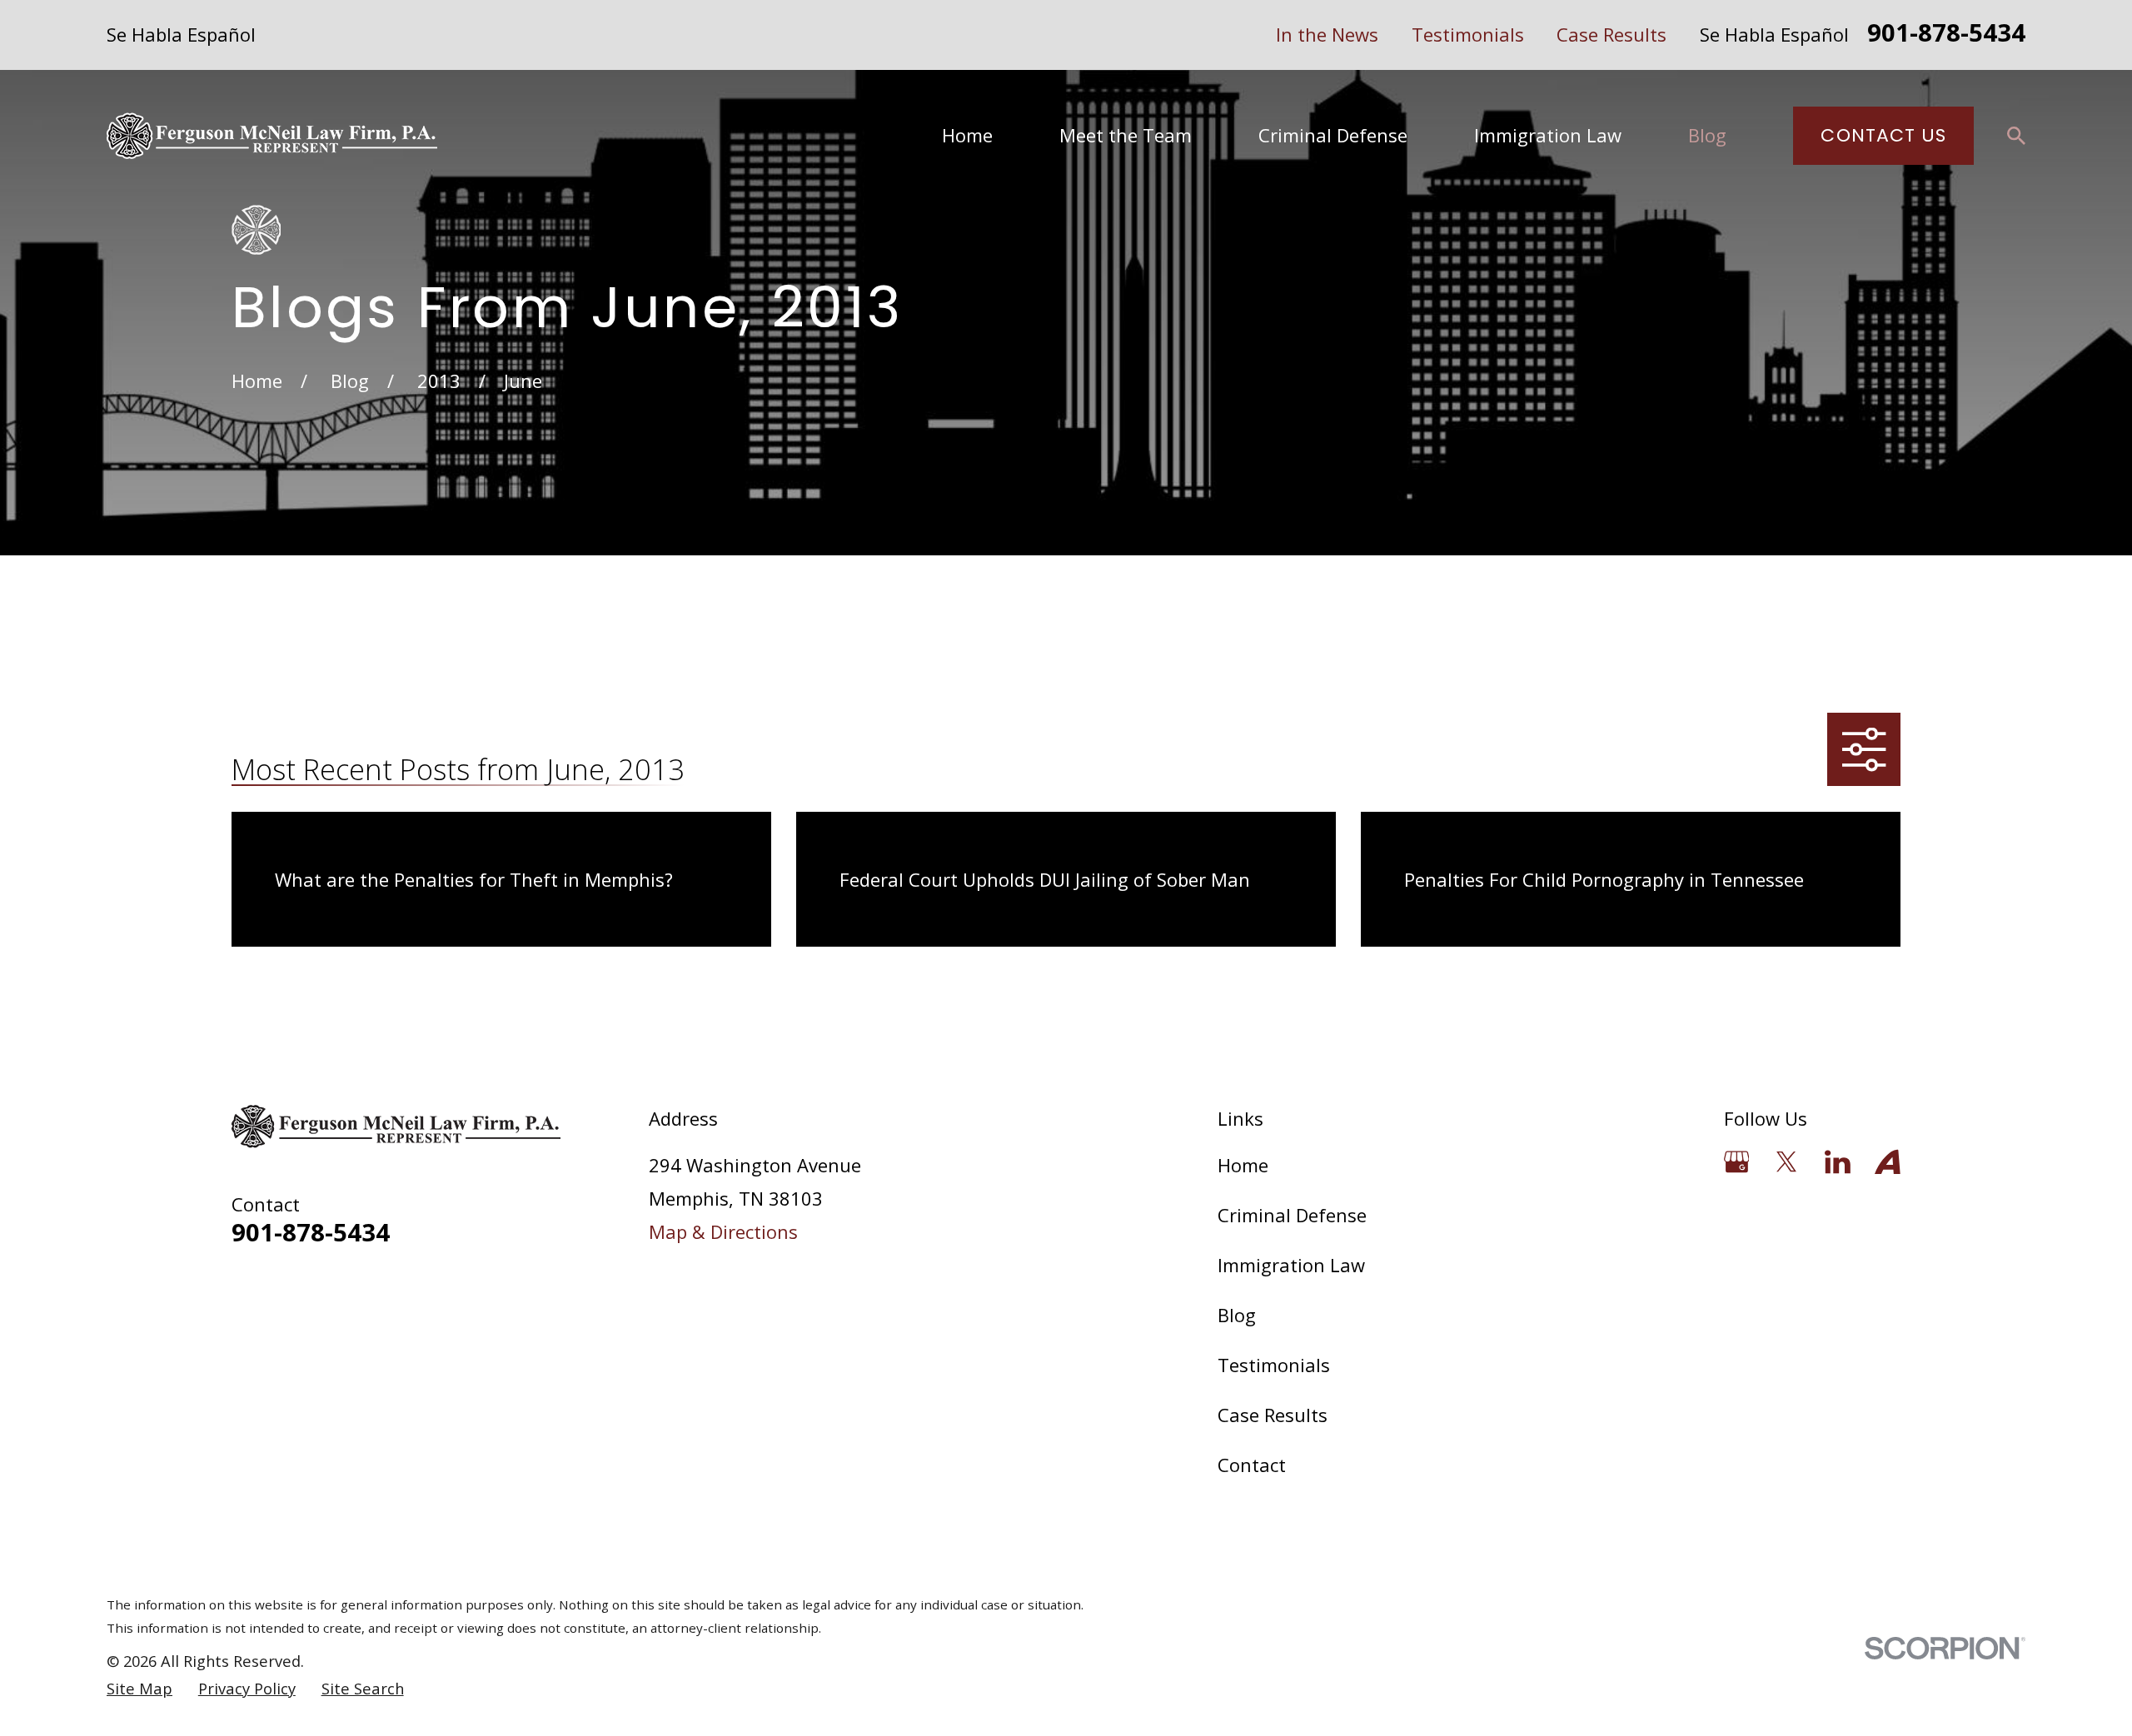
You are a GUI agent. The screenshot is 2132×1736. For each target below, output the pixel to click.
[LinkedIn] (1838, 1162)
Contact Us (1883, 135)
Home (1243, 1165)
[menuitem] (139, 1689)
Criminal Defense (1292, 1215)
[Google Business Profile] (1737, 1162)
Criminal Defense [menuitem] (1333, 135)
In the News (1327, 34)
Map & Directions (723, 1231)
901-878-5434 (1946, 35)
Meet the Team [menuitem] (1126, 135)
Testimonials (1468, 34)
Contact (1252, 1465)
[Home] (272, 136)
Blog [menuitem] (1707, 135)
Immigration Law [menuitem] (1548, 135)
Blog (1237, 1315)
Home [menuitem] (967, 135)
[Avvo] (1888, 1162)
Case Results (1611, 34)
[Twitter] (1787, 1162)
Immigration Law (1291, 1265)
